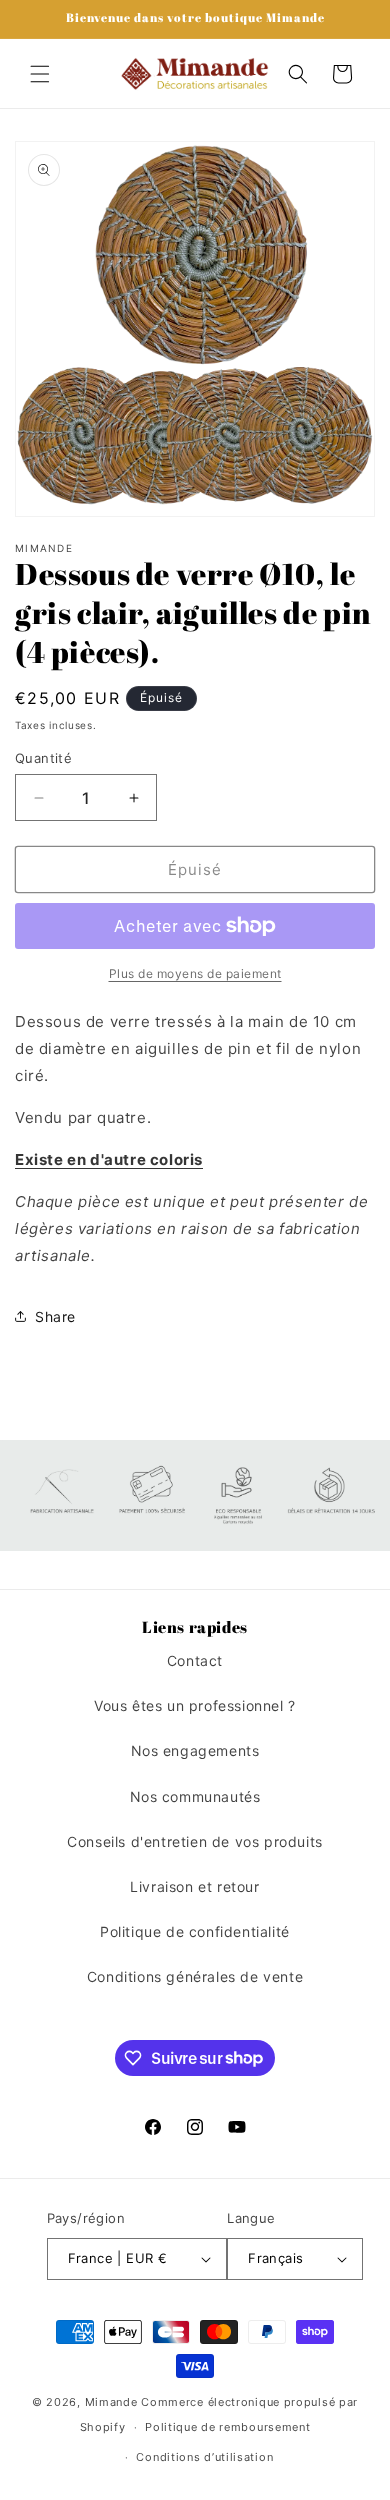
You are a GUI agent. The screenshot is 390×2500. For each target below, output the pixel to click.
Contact (195, 1660)
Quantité (43, 758)
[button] (40, 74)
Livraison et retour (194, 1886)
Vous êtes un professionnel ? (195, 1705)
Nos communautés (195, 1796)
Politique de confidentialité (195, 1931)
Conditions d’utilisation (204, 2457)
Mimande (111, 2402)
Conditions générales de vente (195, 1976)
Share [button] (55, 1316)
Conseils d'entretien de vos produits (195, 1841)
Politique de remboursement (227, 2427)
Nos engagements (195, 1750)
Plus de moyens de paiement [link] (195, 973)
